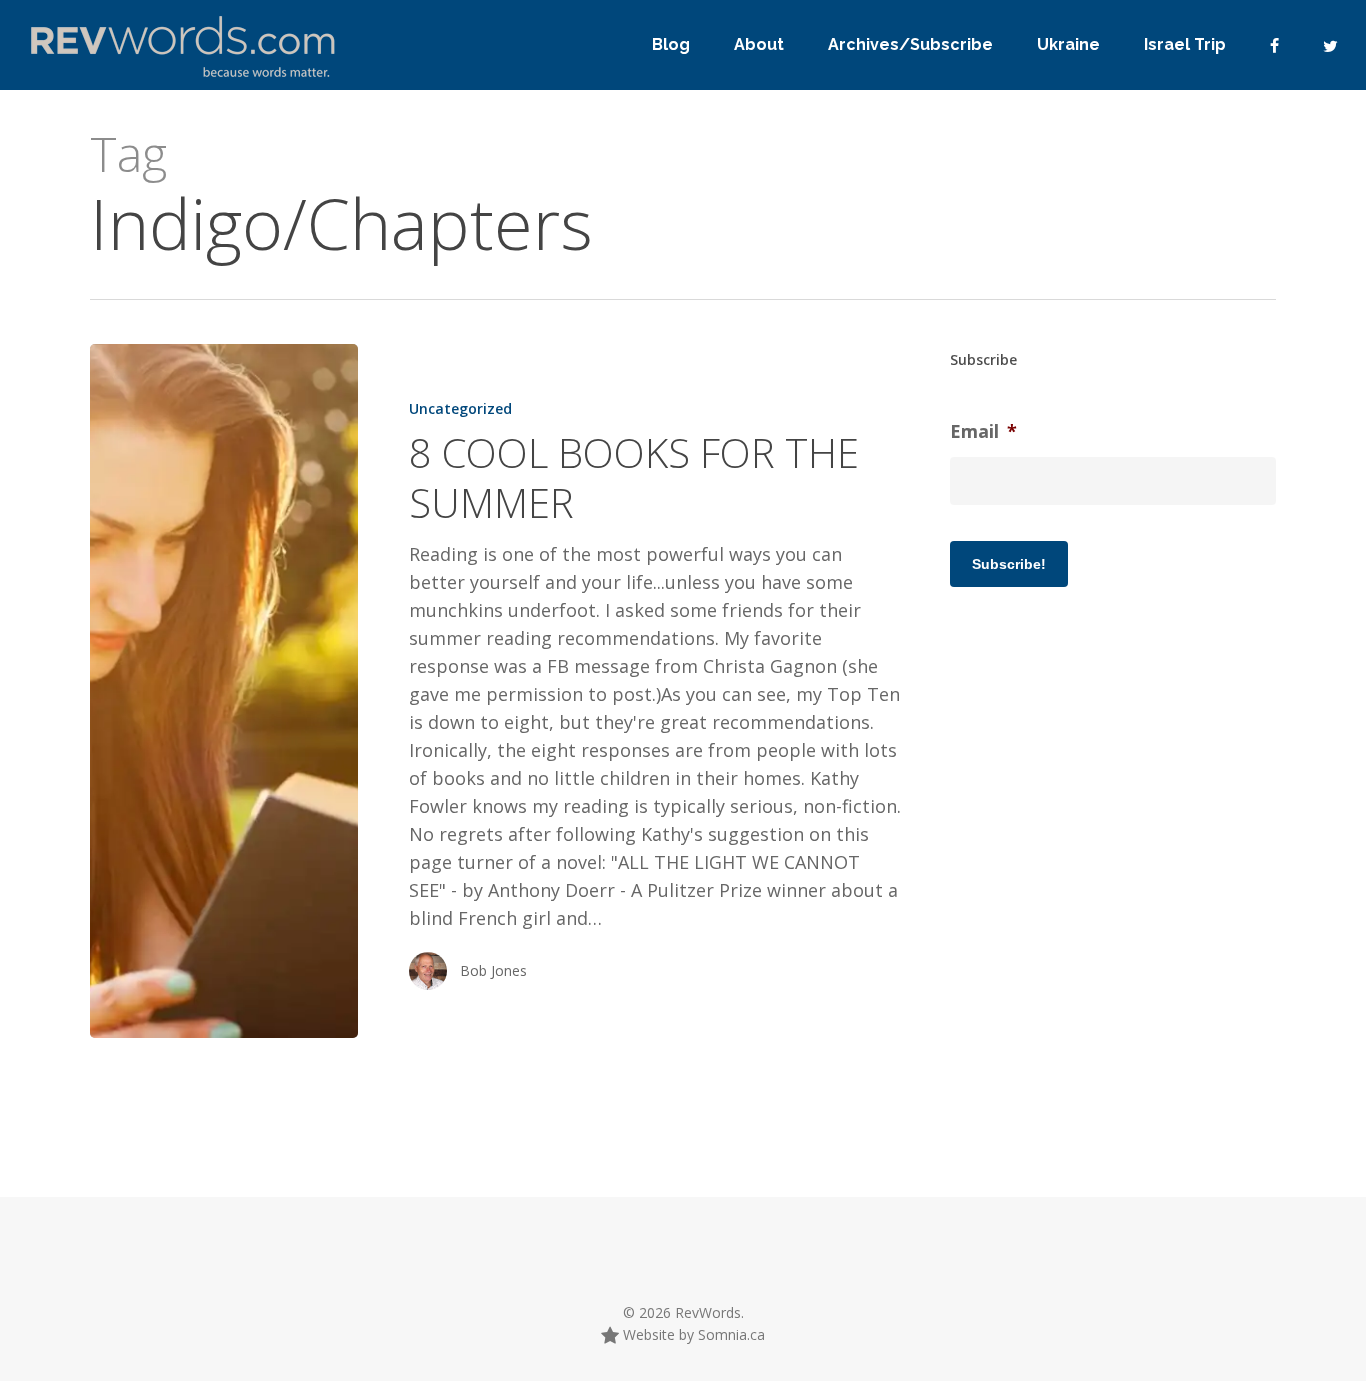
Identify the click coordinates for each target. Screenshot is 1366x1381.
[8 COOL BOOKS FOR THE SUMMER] (224, 691)
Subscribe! (1009, 564)
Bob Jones (493, 970)
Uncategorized (460, 408)
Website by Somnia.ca (692, 1334)
